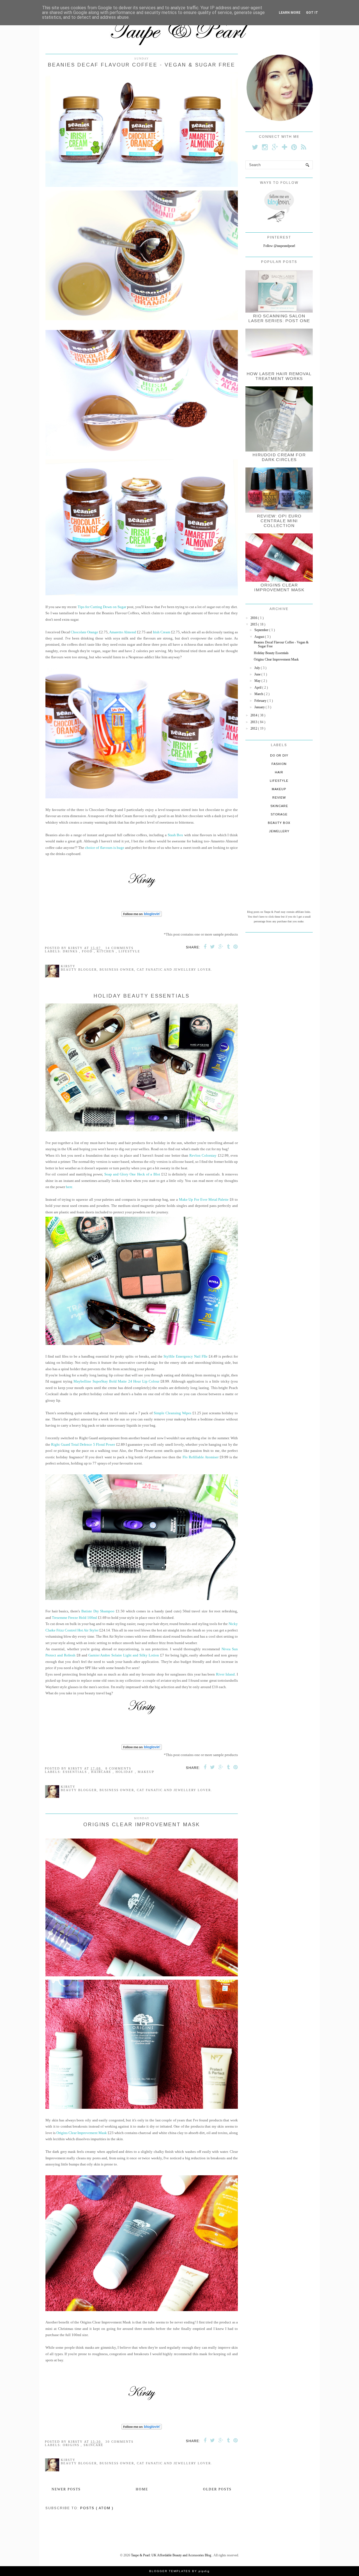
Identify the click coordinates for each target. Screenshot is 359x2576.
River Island (225, 1674)
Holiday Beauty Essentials (142, 996)
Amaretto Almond (123, 632)
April (258, 687)
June (258, 674)
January (260, 707)
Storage (279, 814)
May (258, 681)
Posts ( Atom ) (97, 2508)
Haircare (102, 1772)
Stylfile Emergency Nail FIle (186, 1356)
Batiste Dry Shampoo (98, 1611)
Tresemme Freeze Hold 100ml (74, 1618)
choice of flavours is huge (104, 848)
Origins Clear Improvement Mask (142, 1825)
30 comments (119, 2442)
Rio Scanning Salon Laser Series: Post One (279, 318)
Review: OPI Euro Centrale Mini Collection (279, 521)
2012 (254, 728)
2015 (254, 624)
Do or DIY (279, 755)
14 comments (119, 948)
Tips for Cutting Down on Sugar (102, 607)
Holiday (125, 1772)
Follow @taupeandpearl (279, 246)
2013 (254, 722)
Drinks (71, 951)
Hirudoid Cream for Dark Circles (279, 457)
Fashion (279, 764)
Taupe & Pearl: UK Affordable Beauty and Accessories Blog (172, 2555)
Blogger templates (171, 2571)
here (69, 1187)
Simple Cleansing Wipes (173, 1413)
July (258, 668)
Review (279, 797)
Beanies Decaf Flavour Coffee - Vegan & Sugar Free (142, 65)
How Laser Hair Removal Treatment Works (279, 376)
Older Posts (217, 2489)
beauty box (279, 823)
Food (88, 951)
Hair (279, 772)
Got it (312, 13)
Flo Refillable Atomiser (201, 1457)
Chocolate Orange (84, 632)
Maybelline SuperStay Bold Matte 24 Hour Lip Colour (116, 1381)
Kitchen (106, 951)
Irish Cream (162, 632)
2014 (254, 715)
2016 (254, 618)
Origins (72, 2445)
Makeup (146, 1772)
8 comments (118, 1768)
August (260, 637)
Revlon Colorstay (203, 1155)
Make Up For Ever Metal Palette (204, 1199)
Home (142, 2489)
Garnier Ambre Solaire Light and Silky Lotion (124, 1655)
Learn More (290, 13)
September (262, 630)
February (261, 701)
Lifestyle (129, 951)
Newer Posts (66, 2489)
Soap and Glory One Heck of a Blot (132, 1174)
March (259, 694)
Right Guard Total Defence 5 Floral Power (83, 1444)
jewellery (279, 831)
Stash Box (176, 835)
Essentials (76, 1772)
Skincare (94, 2445)
